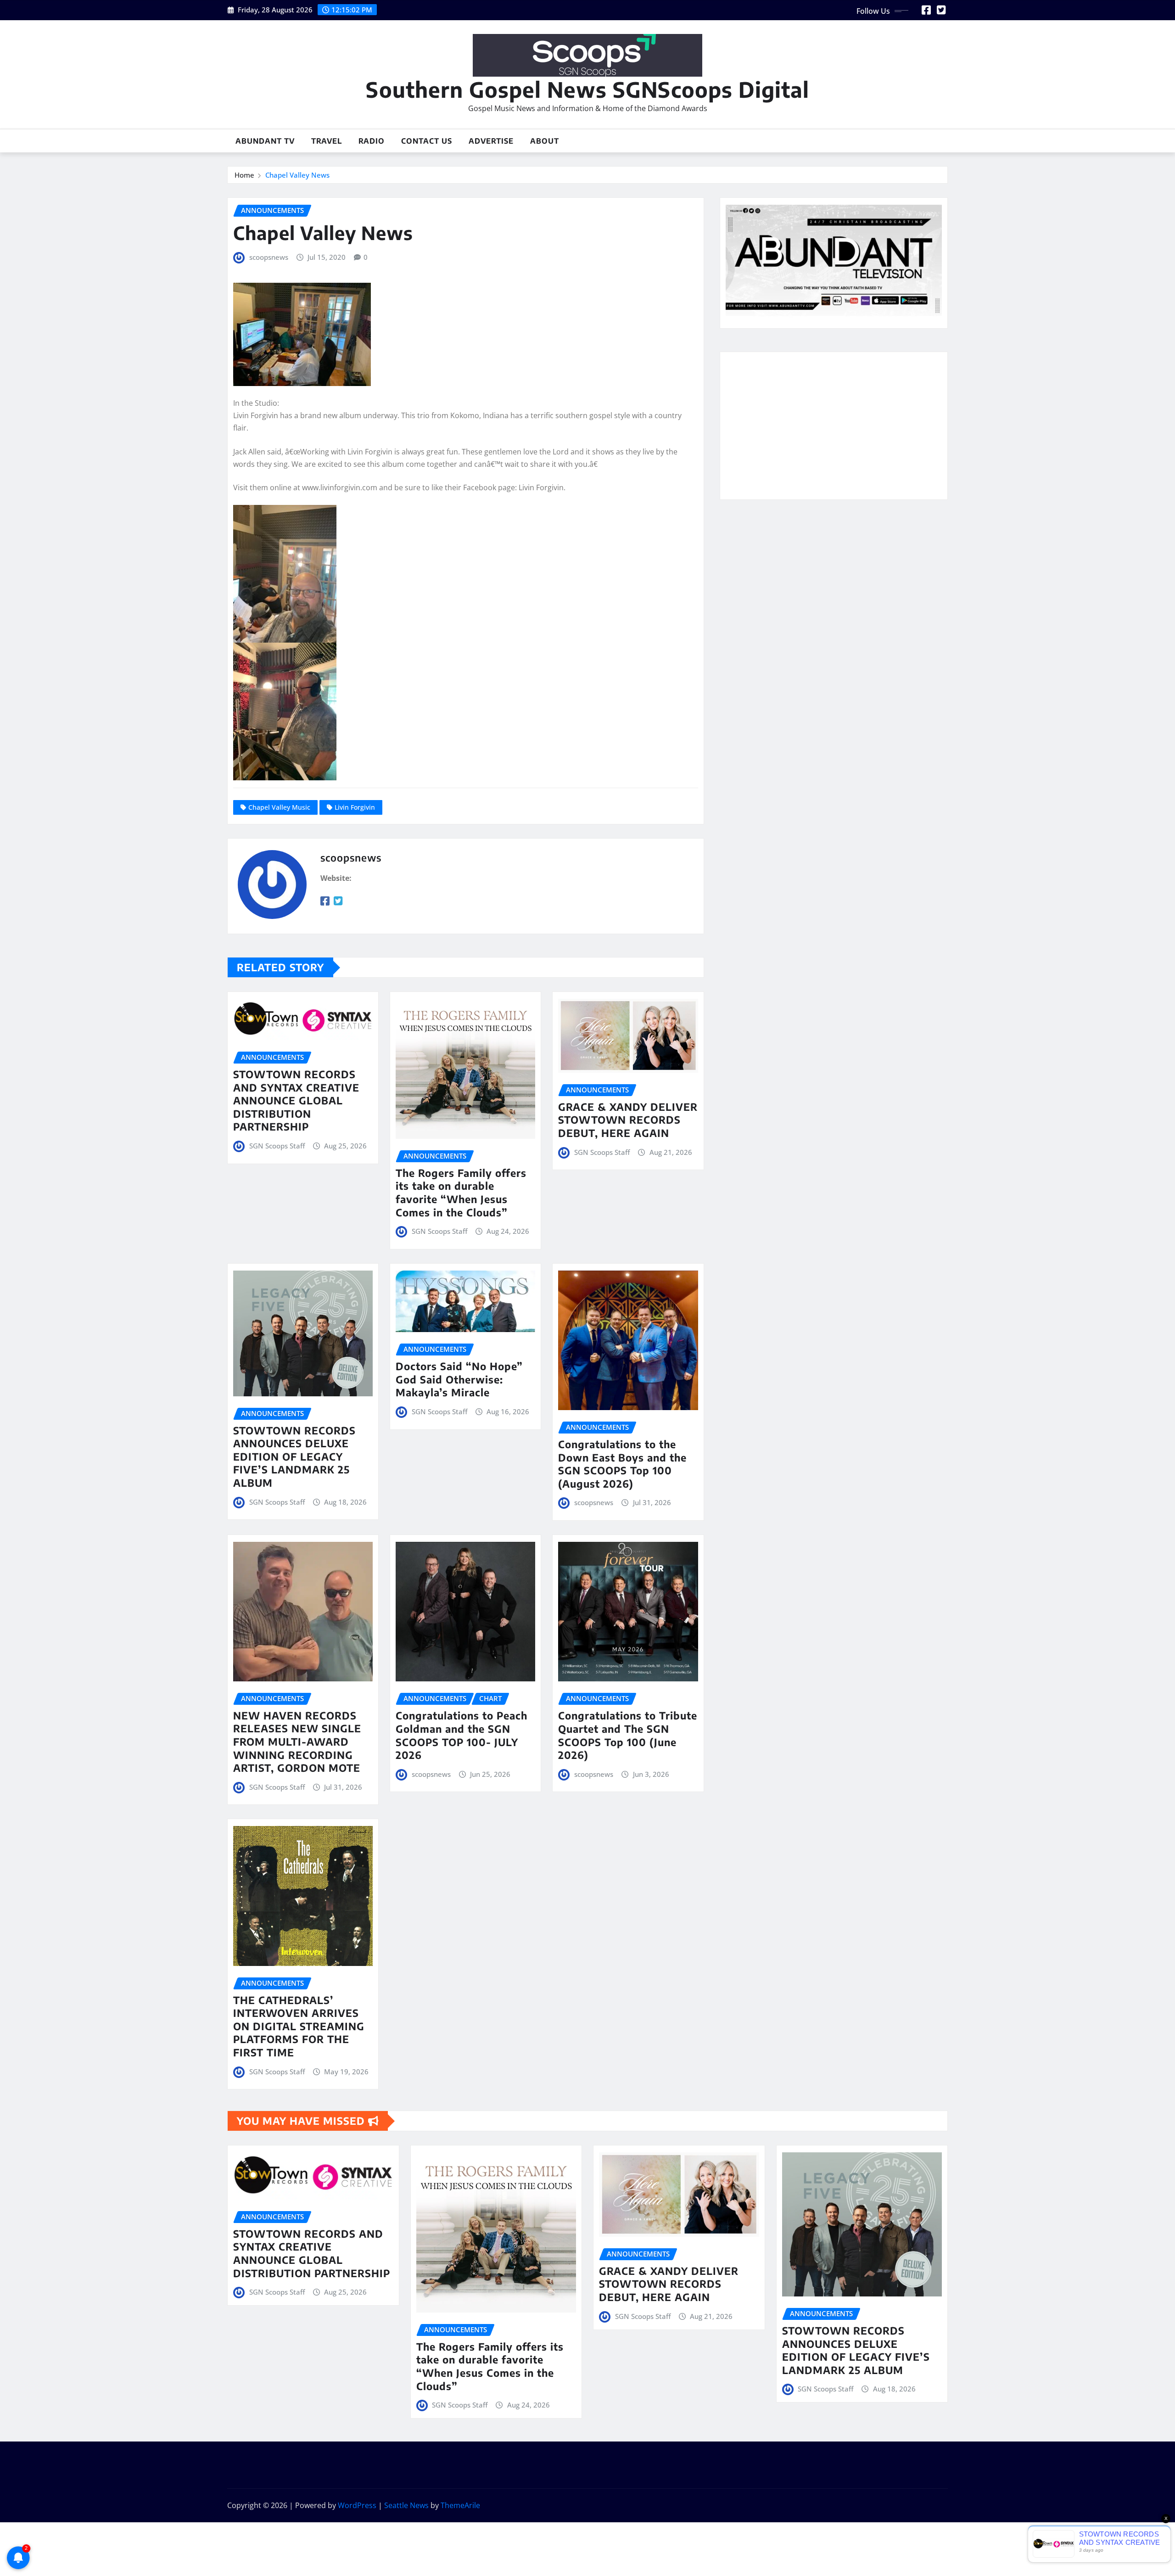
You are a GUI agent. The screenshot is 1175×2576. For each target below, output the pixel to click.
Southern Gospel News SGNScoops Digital (587, 89)
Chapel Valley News (297, 175)
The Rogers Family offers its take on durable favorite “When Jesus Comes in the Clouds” (461, 1193)
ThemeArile (460, 2505)
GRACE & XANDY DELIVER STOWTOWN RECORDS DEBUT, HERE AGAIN (628, 1120)
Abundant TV (265, 141)
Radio (372, 141)
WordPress (357, 2505)
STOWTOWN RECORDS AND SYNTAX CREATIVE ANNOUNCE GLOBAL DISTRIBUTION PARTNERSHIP (296, 1100)
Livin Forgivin (355, 807)
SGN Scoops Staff (277, 1146)
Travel (327, 141)
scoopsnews (269, 257)
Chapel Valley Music (279, 807)
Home (244, 175)
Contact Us (427, 141)
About (545, 141)
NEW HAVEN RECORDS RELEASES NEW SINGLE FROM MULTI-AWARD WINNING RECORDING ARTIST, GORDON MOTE (297, 1742)
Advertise (491, 141)
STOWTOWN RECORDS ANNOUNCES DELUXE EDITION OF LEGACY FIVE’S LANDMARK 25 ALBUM (294, 1456)
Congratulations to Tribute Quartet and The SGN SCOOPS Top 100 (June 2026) (628, 1735)
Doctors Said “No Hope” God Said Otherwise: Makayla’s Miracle (459, 1379)
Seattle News (406, 2505)
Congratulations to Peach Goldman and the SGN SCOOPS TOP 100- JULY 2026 (462, 1735)
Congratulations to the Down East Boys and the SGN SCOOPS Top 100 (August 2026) (622, 1464)
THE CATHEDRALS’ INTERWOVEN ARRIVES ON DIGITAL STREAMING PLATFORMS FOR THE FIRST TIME (299, 2026)
